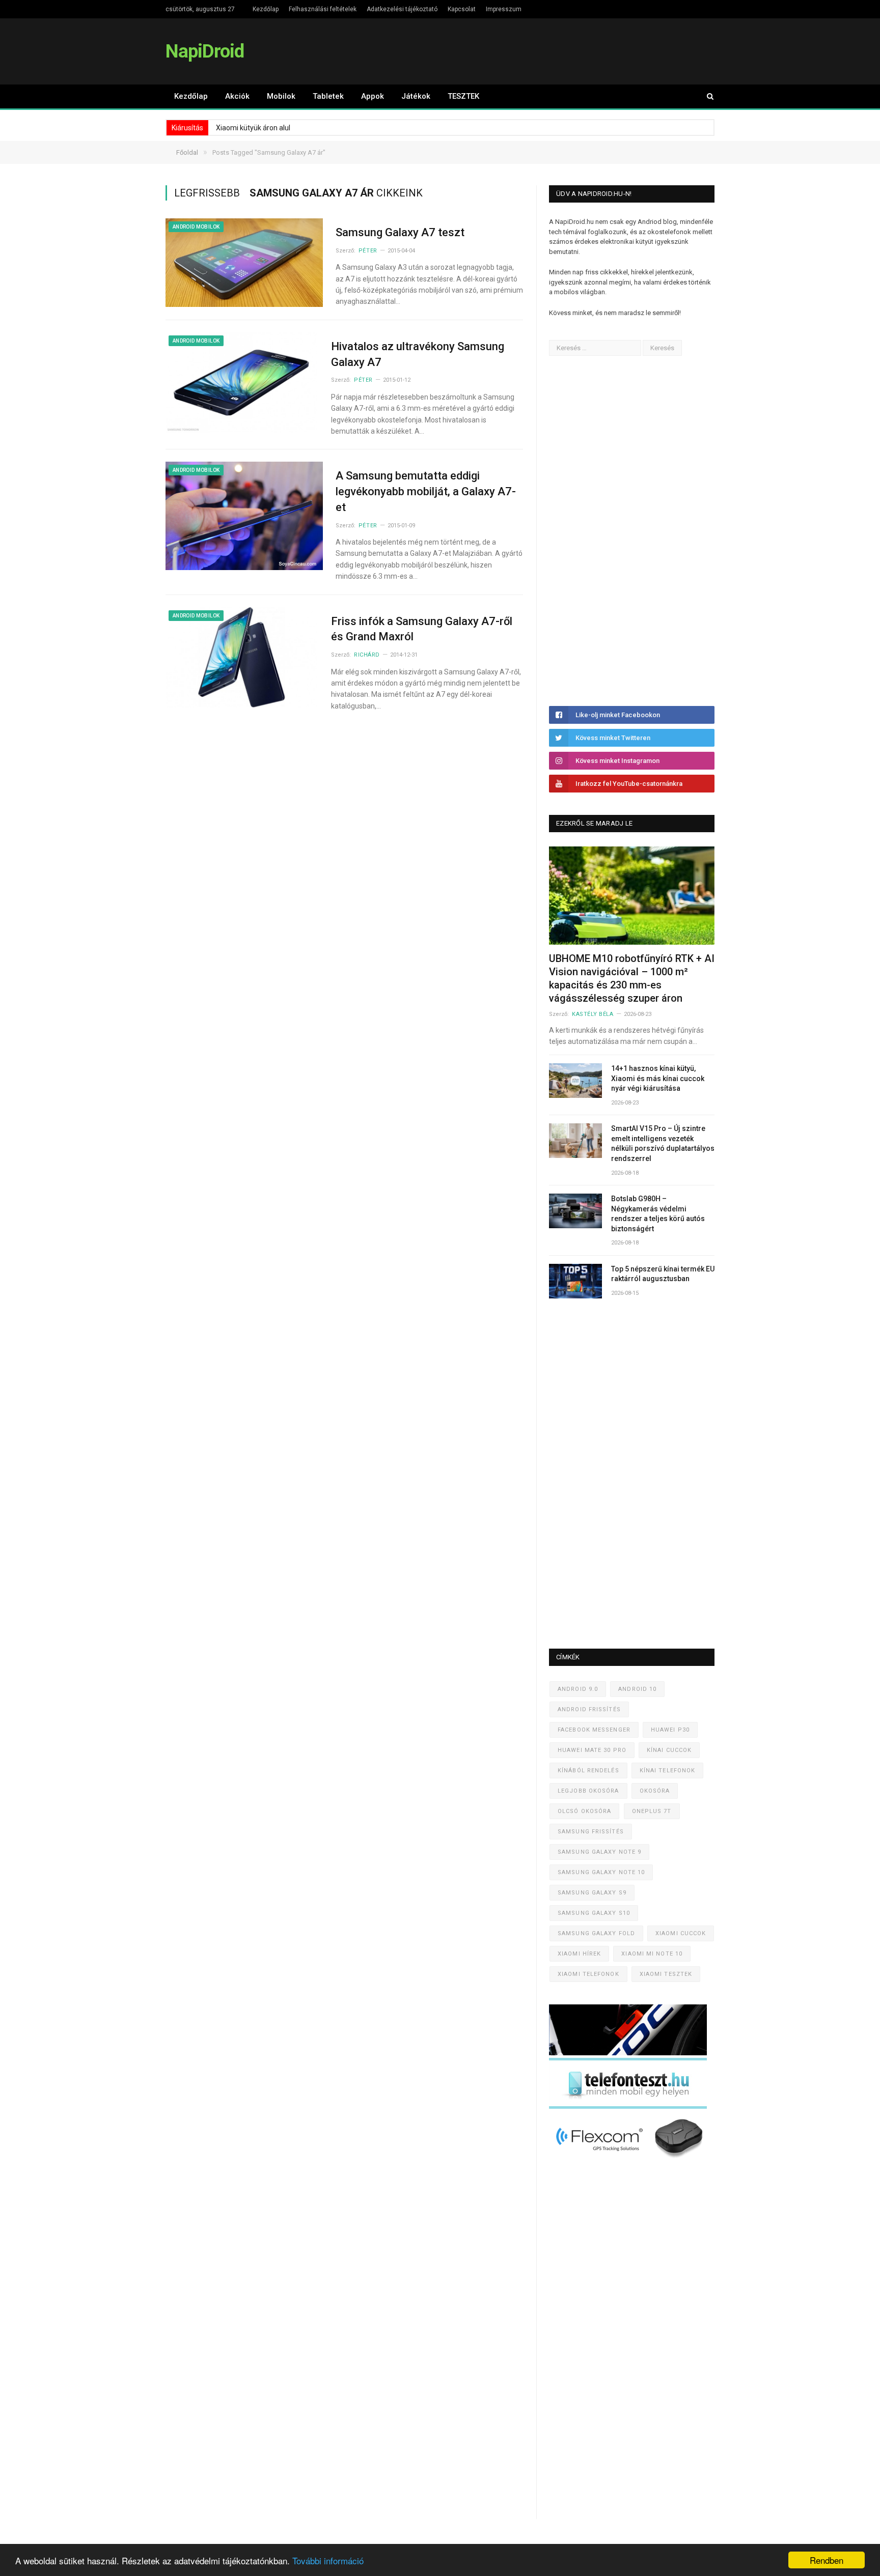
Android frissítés (589, 1709)
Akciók (237, 96)
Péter (368, 251)
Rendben (827, 2560)
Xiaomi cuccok (681, 1933)
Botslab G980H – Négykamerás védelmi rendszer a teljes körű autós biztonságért (658, 1214)
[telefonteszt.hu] (628, 2106)
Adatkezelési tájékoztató (402, 9)
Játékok (416, 96)
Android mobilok (196, 227)
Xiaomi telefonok (588, 1974)
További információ (328, 2560)
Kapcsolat (462, 9)
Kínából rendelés (588, 1771)
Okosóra (655, 1791)
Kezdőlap (266, 9)
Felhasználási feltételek (323, 9)
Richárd (367, 655)
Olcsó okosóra (584, 1811)
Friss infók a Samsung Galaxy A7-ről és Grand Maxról (422, 629)
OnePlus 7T (652, 1811)
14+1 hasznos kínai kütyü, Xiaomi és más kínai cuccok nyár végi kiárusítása (658, 1078)
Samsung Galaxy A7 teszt (400, 232)
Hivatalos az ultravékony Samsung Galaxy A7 (418, 354)
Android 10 (637, 1689)
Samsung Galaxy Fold (596, 1933)
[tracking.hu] (628, 2053)
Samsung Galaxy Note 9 (599, 1852)
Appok (373, 96)
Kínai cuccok (669, 1750)
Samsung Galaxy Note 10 (601, 1872)
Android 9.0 (578, 1689)
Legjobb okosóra (588, 1791)
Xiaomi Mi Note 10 (652, 1954)
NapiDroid (205, 51)
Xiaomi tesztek (666, 1974)
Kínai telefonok (668, 1771)
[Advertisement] (625, 531)
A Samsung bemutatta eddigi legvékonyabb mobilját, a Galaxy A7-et (426, 491)
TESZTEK (463, 96)
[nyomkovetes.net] (631, 2161)
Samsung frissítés (591, 1832)
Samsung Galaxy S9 (592, 1893)
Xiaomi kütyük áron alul (253, 128)
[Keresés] (705, 96)
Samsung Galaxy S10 (594, 1913)
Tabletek (328, 96)
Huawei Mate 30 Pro (592, 1750)
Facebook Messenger (594, 1730)
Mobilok (281, 96)
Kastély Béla (593, 1014)
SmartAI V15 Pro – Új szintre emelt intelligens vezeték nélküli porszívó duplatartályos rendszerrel (663, 1143)
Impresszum (504, 9)
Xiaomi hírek (579, 1954)
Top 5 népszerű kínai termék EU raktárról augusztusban (663, 1274)
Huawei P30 (670, 1730)
